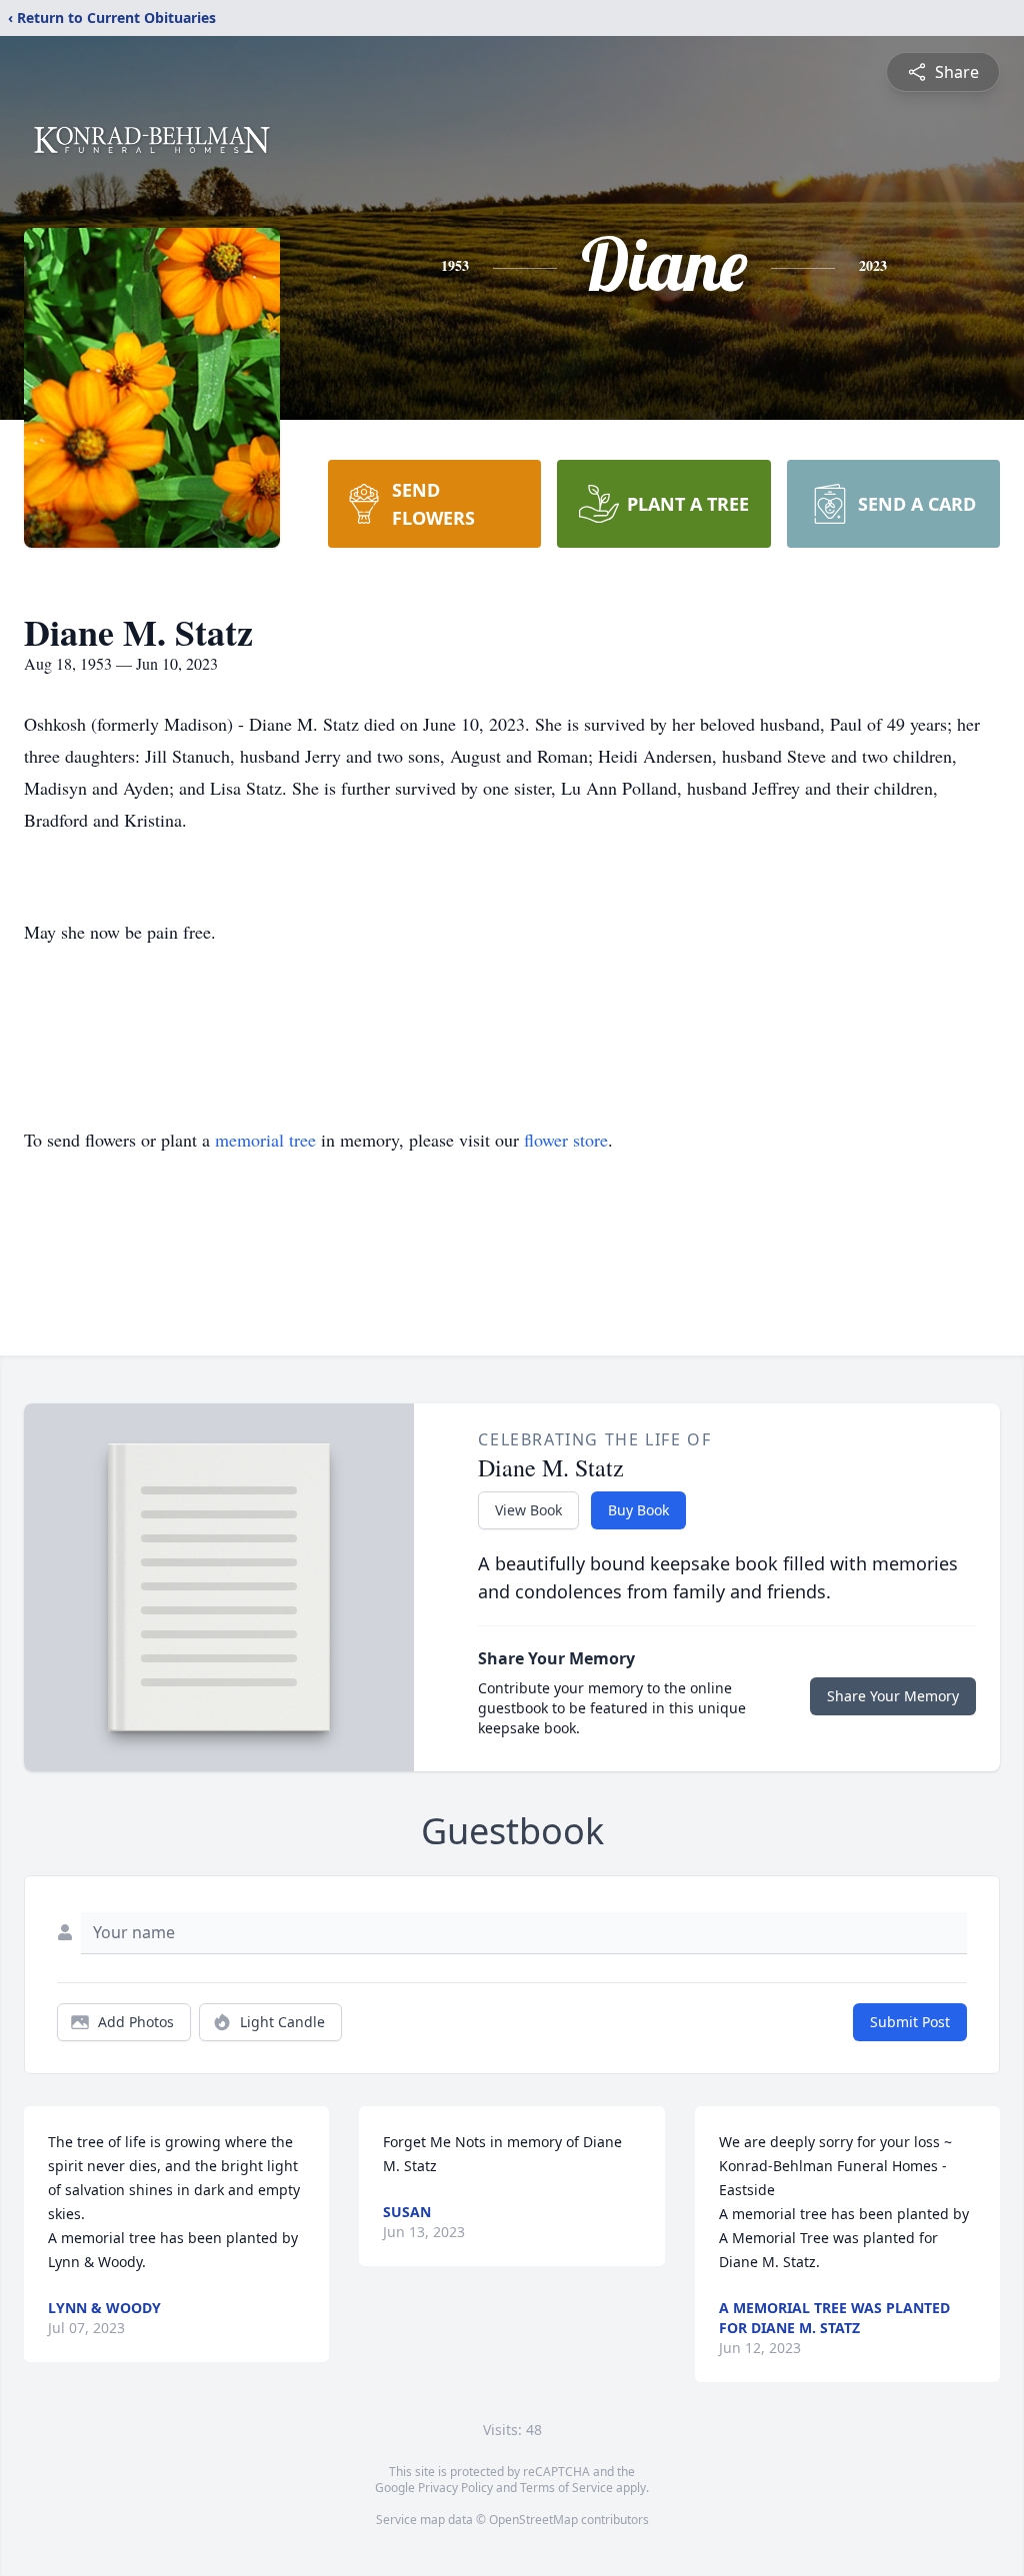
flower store (566, 1140)
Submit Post (910, 2022)
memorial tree (265, 1140)
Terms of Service (566, 2488)
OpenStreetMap (533, 2520)
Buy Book (638, 1510)
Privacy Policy (455, 2488)
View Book (528, 1510)
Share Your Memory (893, 1696)
